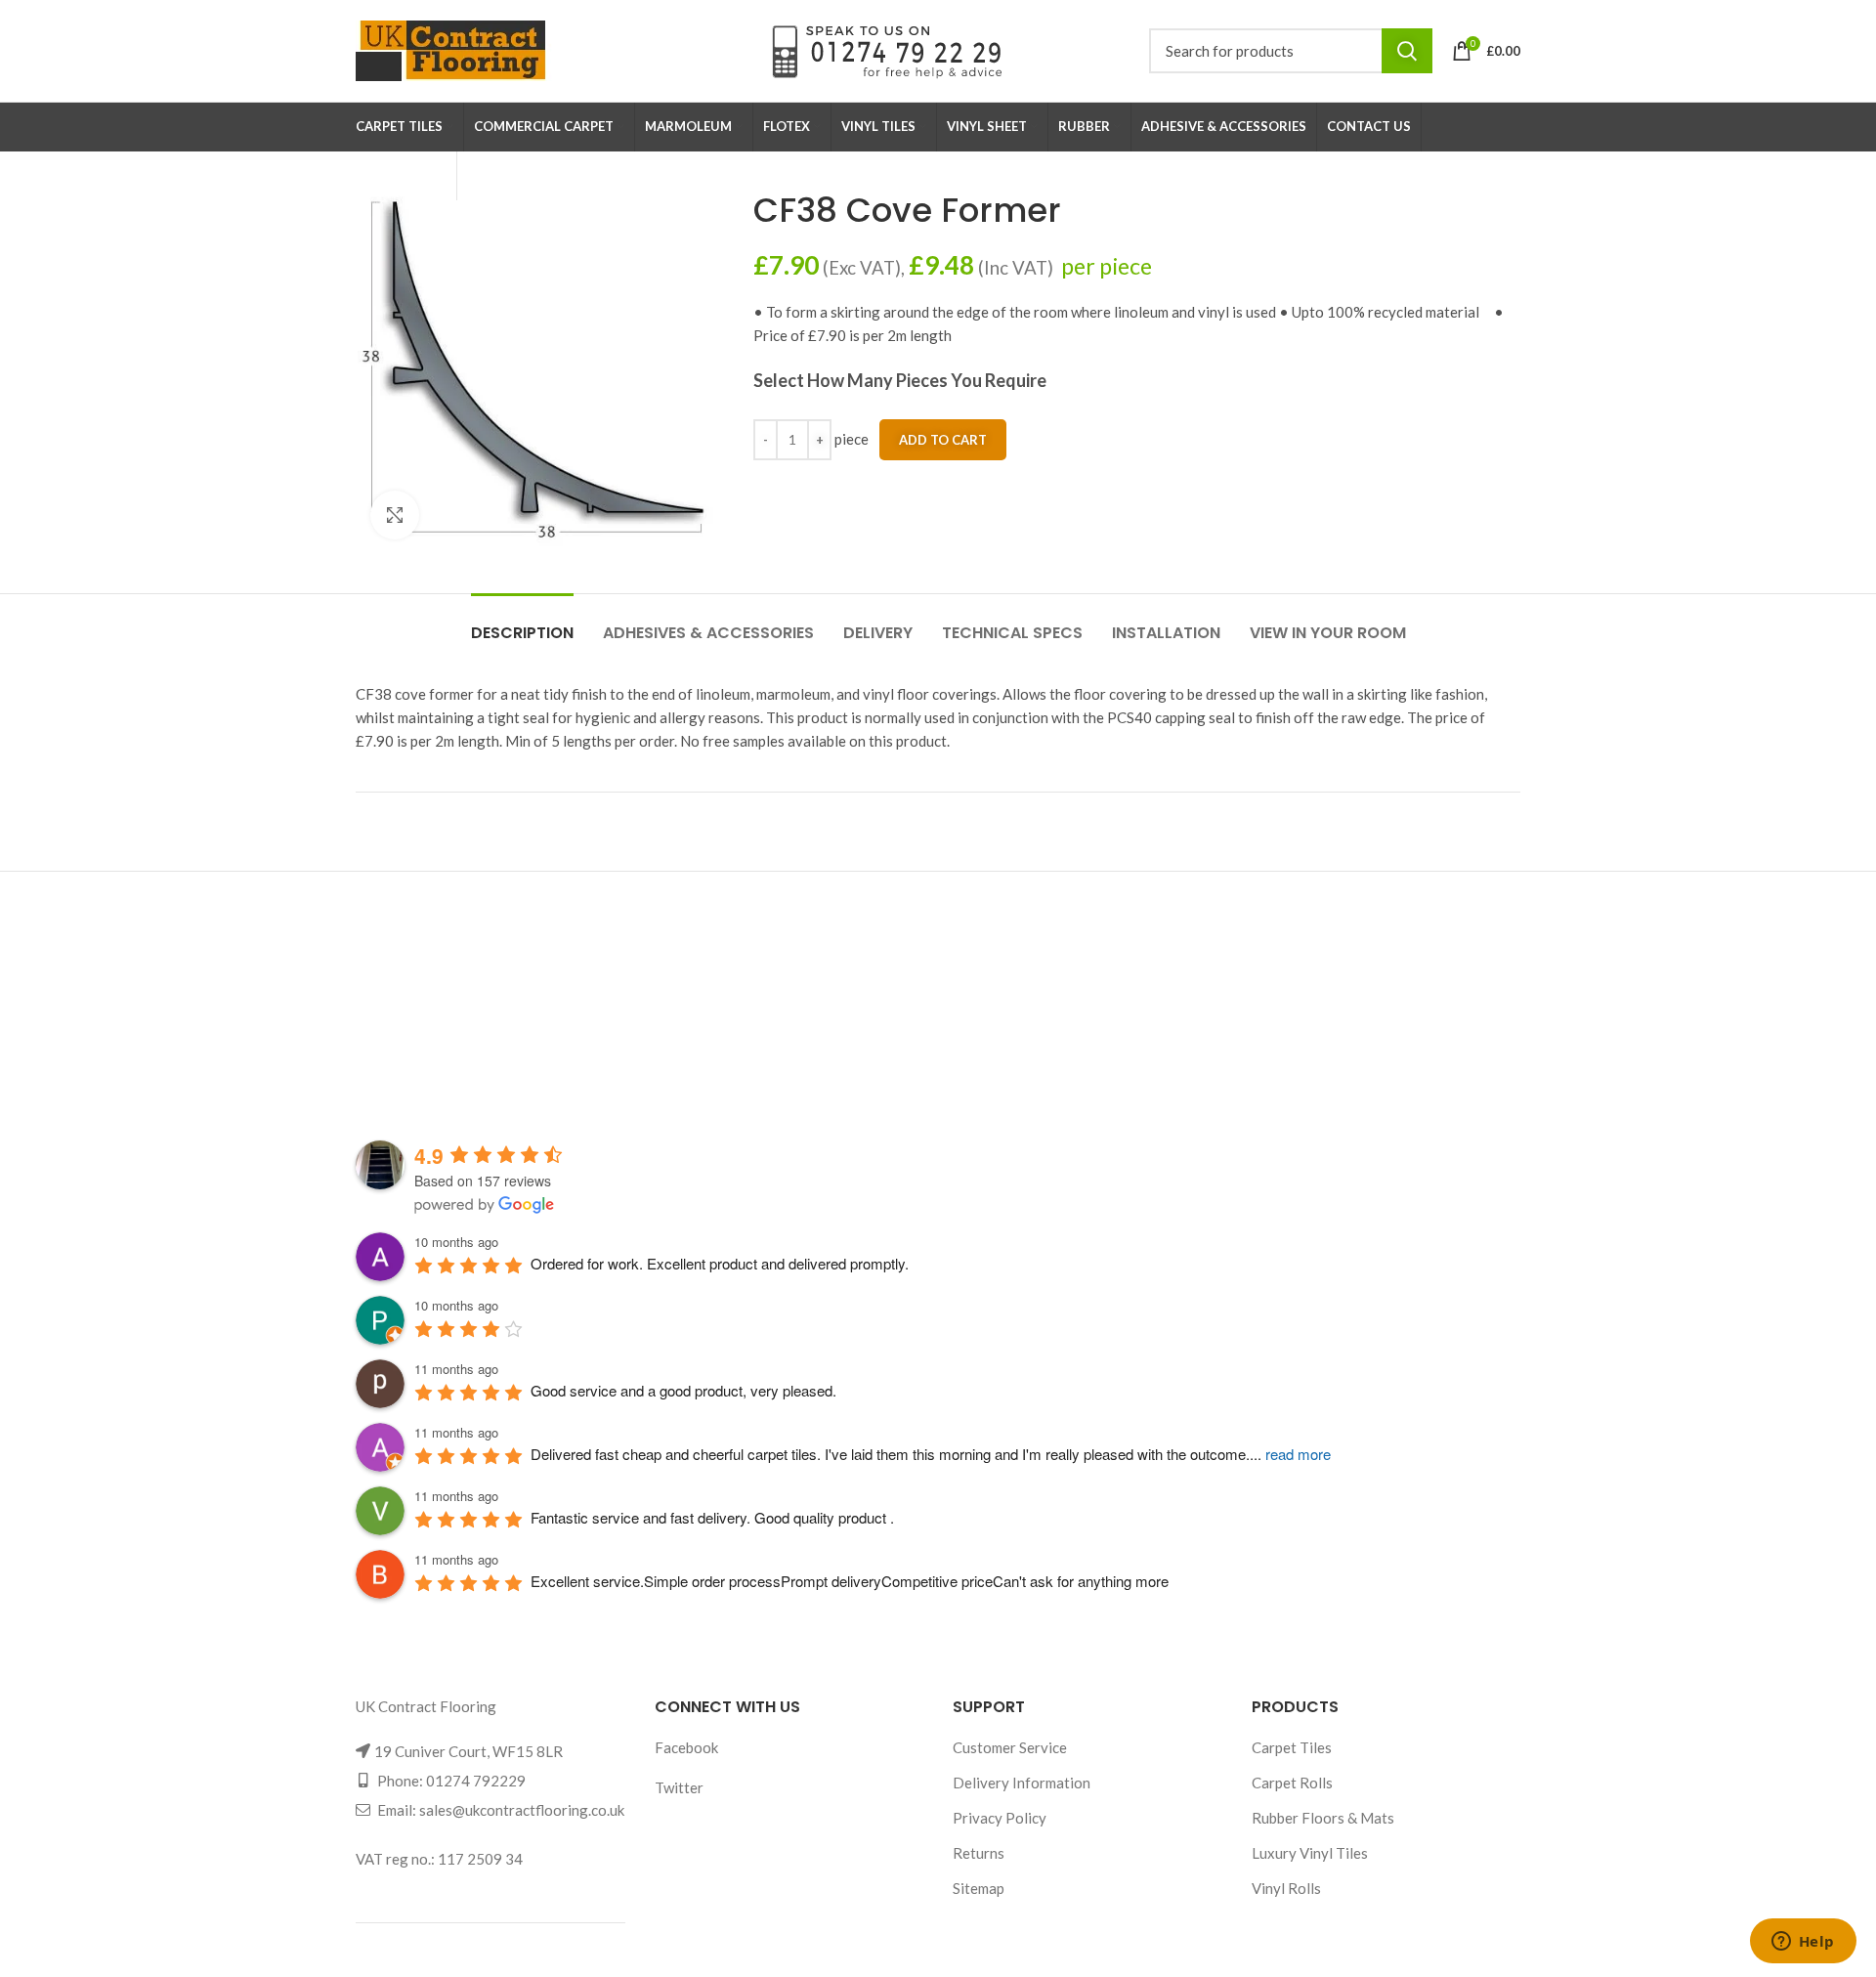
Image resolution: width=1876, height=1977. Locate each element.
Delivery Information (1022, 1783)
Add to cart (943, 440)
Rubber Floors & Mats (1323, 1818)
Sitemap (979, 1888)
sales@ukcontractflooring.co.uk (522, 1810)
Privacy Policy (1000, 1818)
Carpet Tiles (1292, 1747)
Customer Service (1010, 1747)
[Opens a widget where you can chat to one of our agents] (1803, 1943)
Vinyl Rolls (1286, 1888)
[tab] (522, 623)
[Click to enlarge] (395, 515)
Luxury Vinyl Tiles (1310, 1853)
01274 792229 (476, 1781)
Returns (979, 1853)
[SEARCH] (1407, 51)
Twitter (679, 1787)
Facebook (686, 1747)
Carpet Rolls (1292, 1783)
